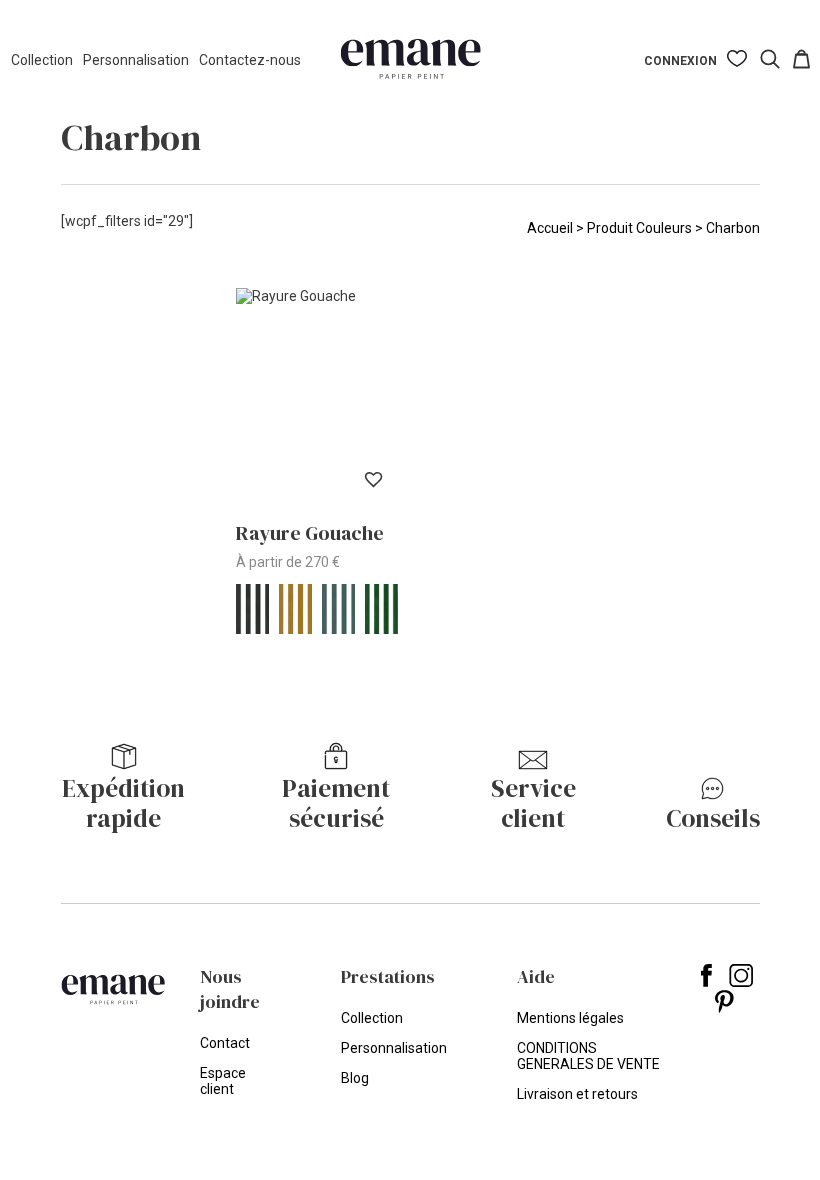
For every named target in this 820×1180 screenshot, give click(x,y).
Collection (42, 60)
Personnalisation (136, 60)
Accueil (550, 228)
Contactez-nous (250, 60)
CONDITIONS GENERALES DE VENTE (588, 1056)
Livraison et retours (577, 1094)
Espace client (223, 1081)
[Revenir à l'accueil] (410, 60)
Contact (225, 1043)
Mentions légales (570, 1018)
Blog (355, 1078)
